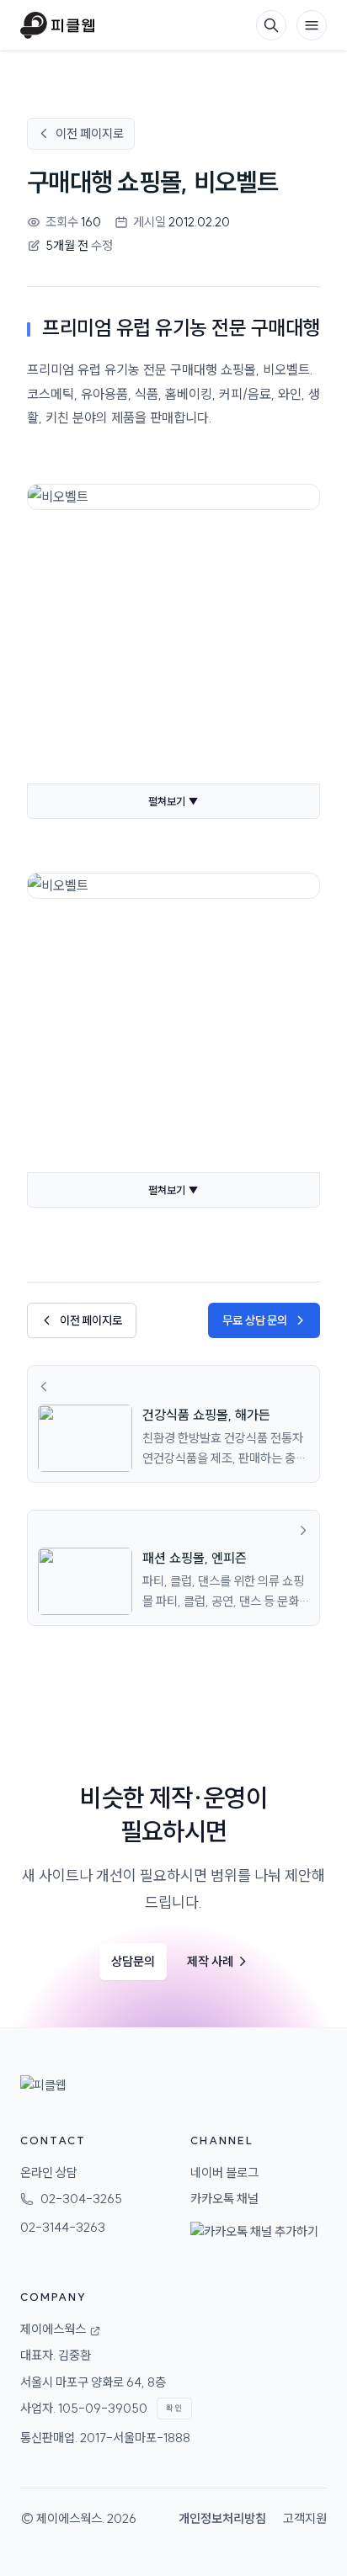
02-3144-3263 (63, 2227)
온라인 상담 (49, 2172)
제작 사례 (218, 1961)
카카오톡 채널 (224, 2199)
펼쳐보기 (173, 801)
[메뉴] (312, 25)
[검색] (271, 25)
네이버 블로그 (224, 2172)
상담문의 (133, 1961)
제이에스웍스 (69, 2518)
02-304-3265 (81, 2199)
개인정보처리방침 (222, 2518)
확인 (174, 2408)
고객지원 (305, 2518)
